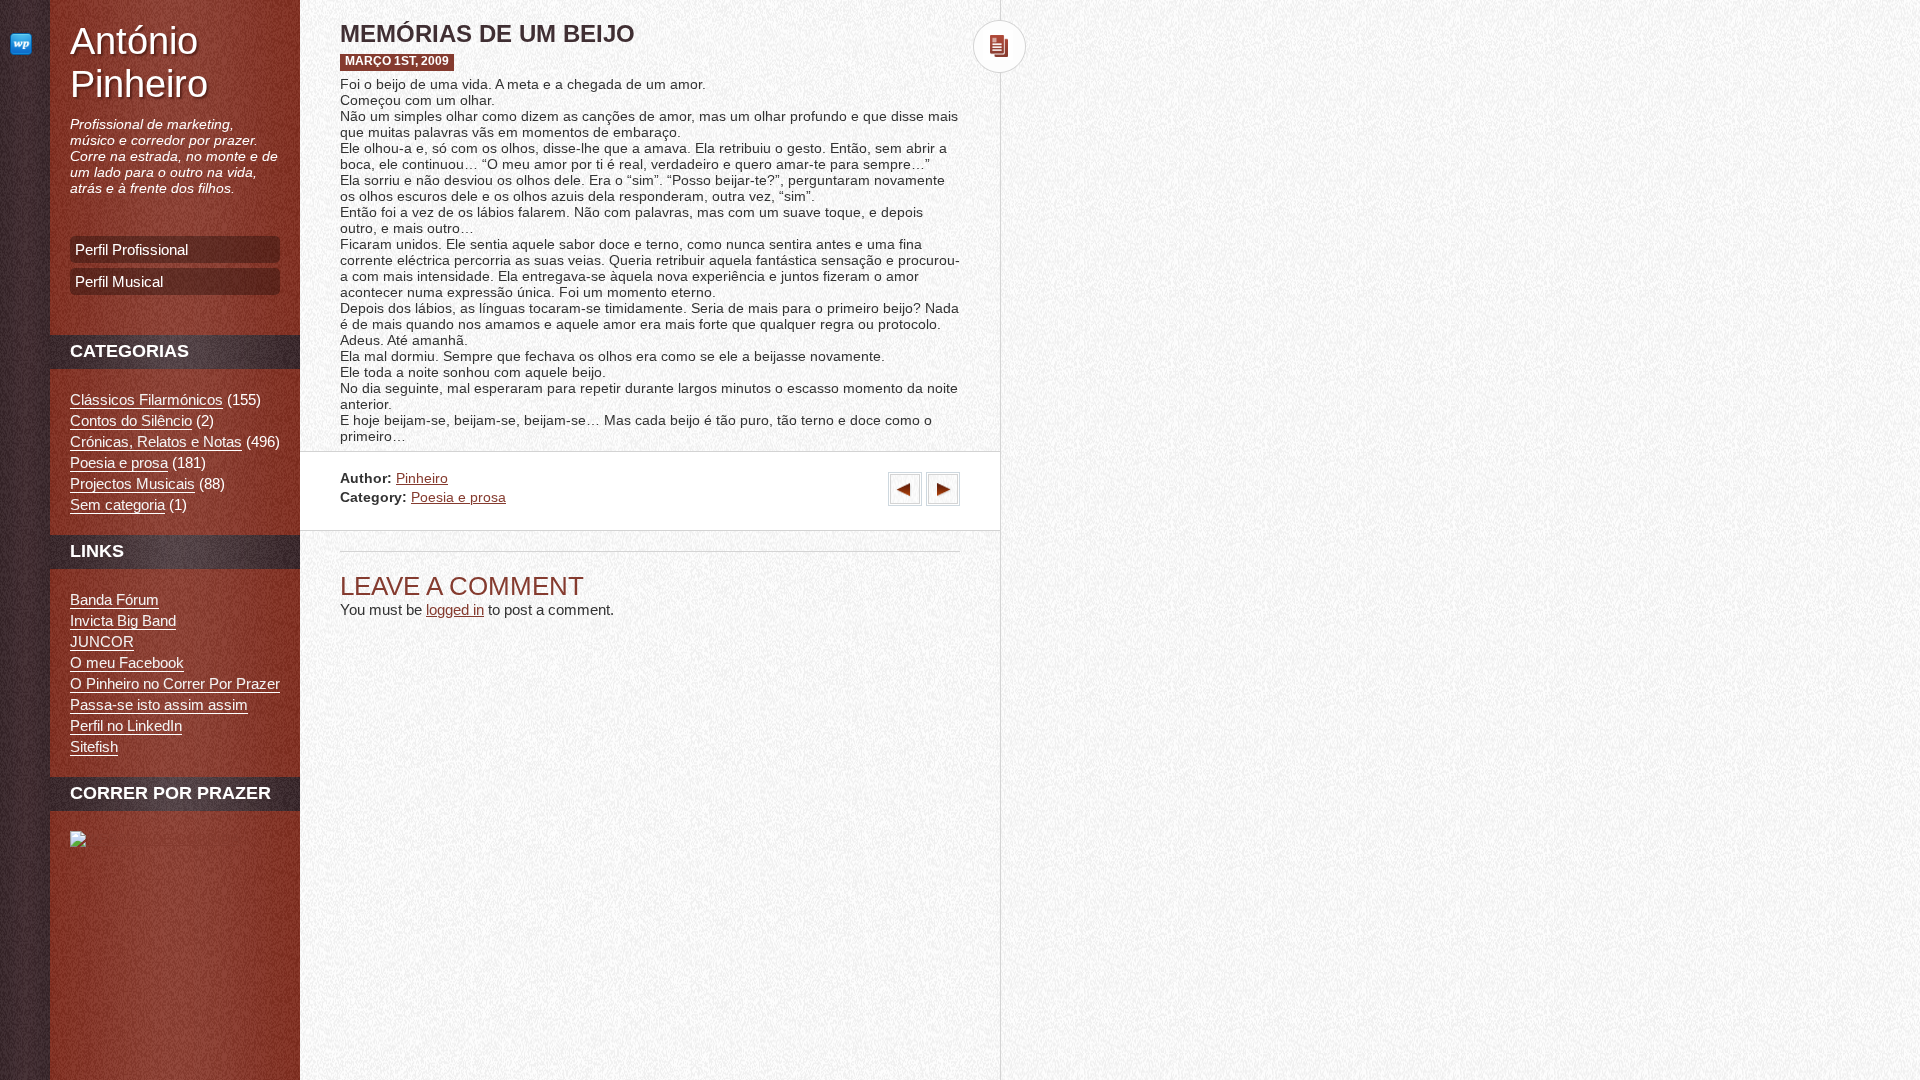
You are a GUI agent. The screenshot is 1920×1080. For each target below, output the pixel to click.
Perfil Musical (119, 281)
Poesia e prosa (458, 497)
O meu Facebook (127, 662)
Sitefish (94, 746)
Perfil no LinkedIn (126, 725)
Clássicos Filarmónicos (146, 399)
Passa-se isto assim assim (159, 704)
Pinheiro (422, 478)
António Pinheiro (139, 62)
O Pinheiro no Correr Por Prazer (175, 683)
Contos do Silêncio (131, 420)
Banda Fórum (114, 599)
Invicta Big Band (123, 620)
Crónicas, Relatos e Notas (156, 441)
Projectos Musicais (132, 483)
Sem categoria (117, 504)
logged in (455, 609)
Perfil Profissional (131, 249)
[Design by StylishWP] (25, 43)
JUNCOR (102, 641)
